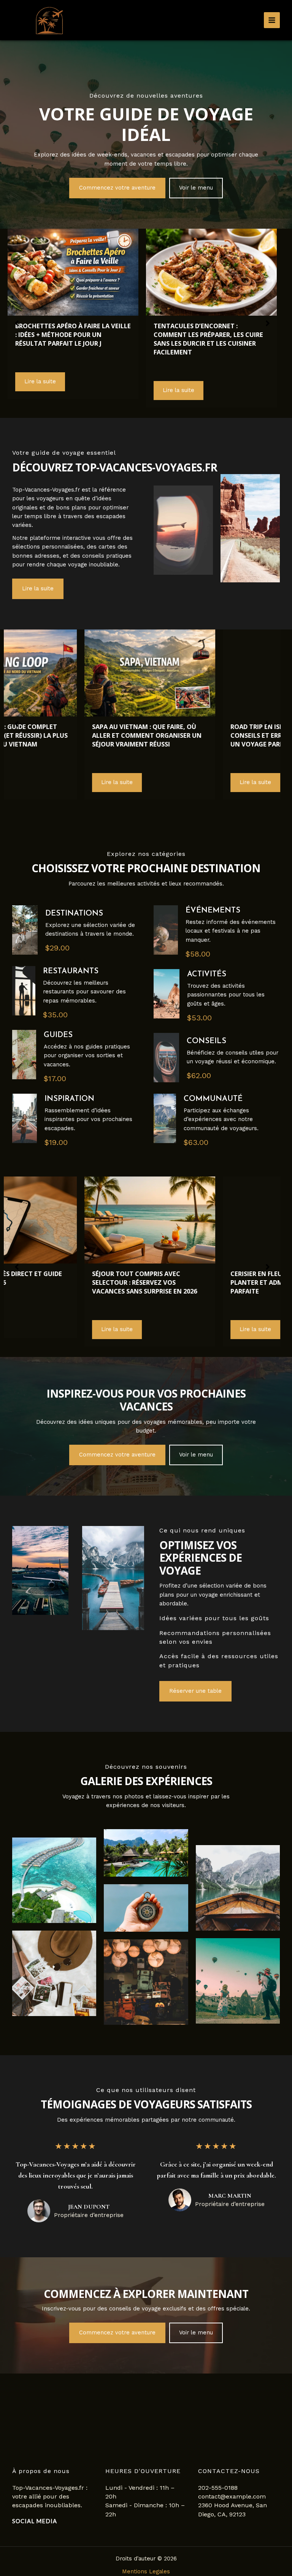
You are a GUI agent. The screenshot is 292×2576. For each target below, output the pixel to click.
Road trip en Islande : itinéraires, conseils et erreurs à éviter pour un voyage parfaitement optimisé (73, 735)
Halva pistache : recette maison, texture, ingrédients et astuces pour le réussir (209, 334)
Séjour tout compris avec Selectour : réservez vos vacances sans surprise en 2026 (68, 1282)
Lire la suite (40, 390)
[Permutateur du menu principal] (272, 20)
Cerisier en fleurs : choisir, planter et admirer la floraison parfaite (209, 1282)
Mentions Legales (146, 2571)
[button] (117, 188)
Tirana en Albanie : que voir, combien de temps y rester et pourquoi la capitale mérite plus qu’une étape (211, 740)
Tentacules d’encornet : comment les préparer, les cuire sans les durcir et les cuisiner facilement (70, 339)
